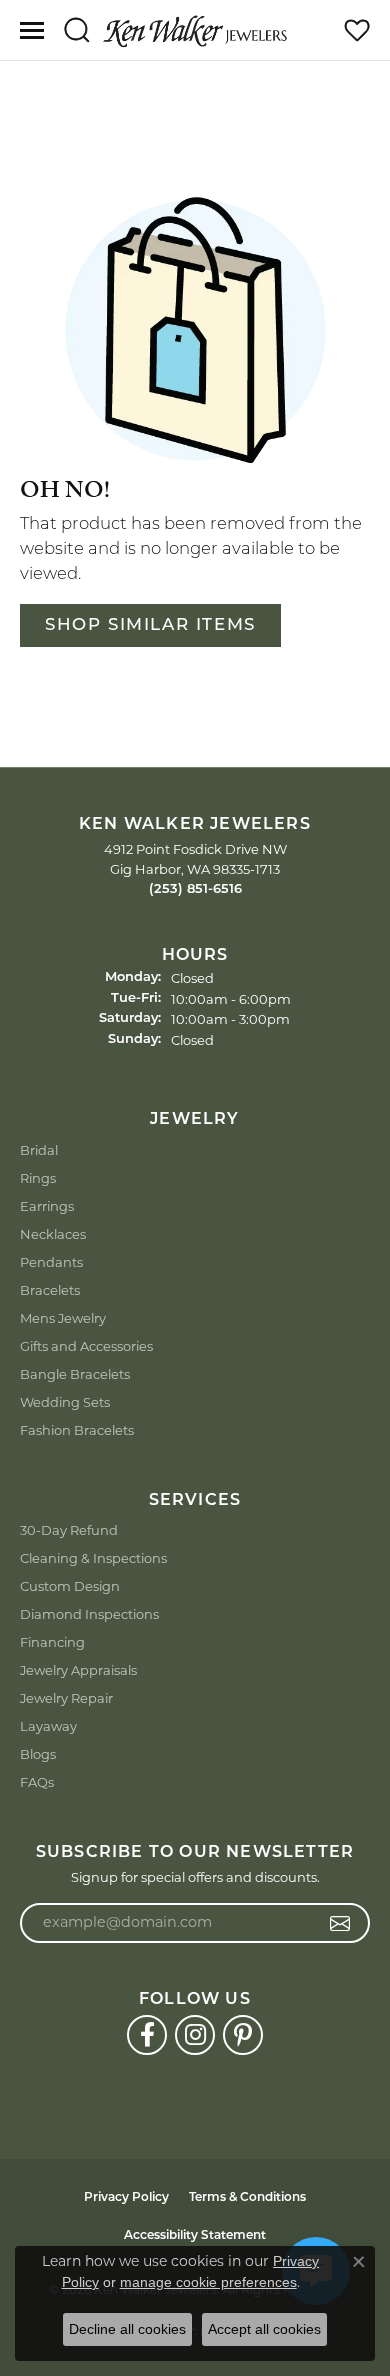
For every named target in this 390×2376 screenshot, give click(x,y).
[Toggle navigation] (32, 30)
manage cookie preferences (208, 2282)
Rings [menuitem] (38, 1178)
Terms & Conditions (247, 2198)
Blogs (38, 1754)
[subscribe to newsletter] (340, 1923)
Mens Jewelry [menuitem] (63, 1318)
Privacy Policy (126, 2198)
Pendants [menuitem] (51, 1262)
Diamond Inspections (89, 1614)
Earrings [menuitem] (47, 1206)
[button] (76, 30)
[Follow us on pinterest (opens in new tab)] (243, 2035)
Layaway (48, 1726)
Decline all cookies (127, 2329)
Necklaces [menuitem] (53, 1234)
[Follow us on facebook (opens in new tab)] (147, 2035)
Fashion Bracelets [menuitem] (77, 1430)
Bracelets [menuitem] (50, 1290)
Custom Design (70, 1586)
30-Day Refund (69, 1530)
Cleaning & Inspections (93, 1558)
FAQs (37, 1782)
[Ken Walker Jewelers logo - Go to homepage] (195, 30)
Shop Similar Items (150, 625)
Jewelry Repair (66, 1698)
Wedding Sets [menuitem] (65, 1402)
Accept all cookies (264, 2329)
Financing (52, 1642)
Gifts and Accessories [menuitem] (86, 1346)
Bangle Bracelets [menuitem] (75, 1374)
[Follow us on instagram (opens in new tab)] (195, 2035)
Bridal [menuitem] (39, 1150)
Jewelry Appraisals (78, 1670)
